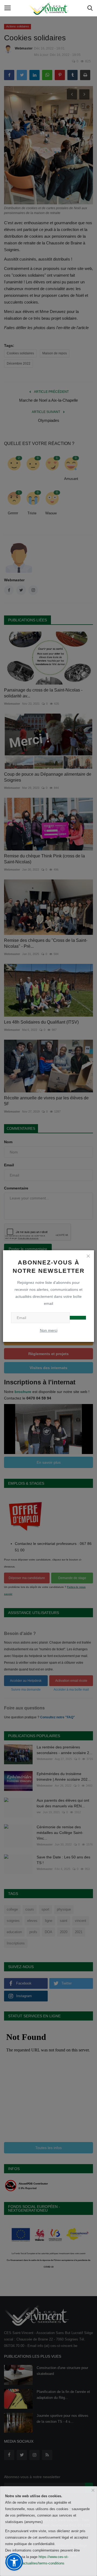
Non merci (49, 1330)
